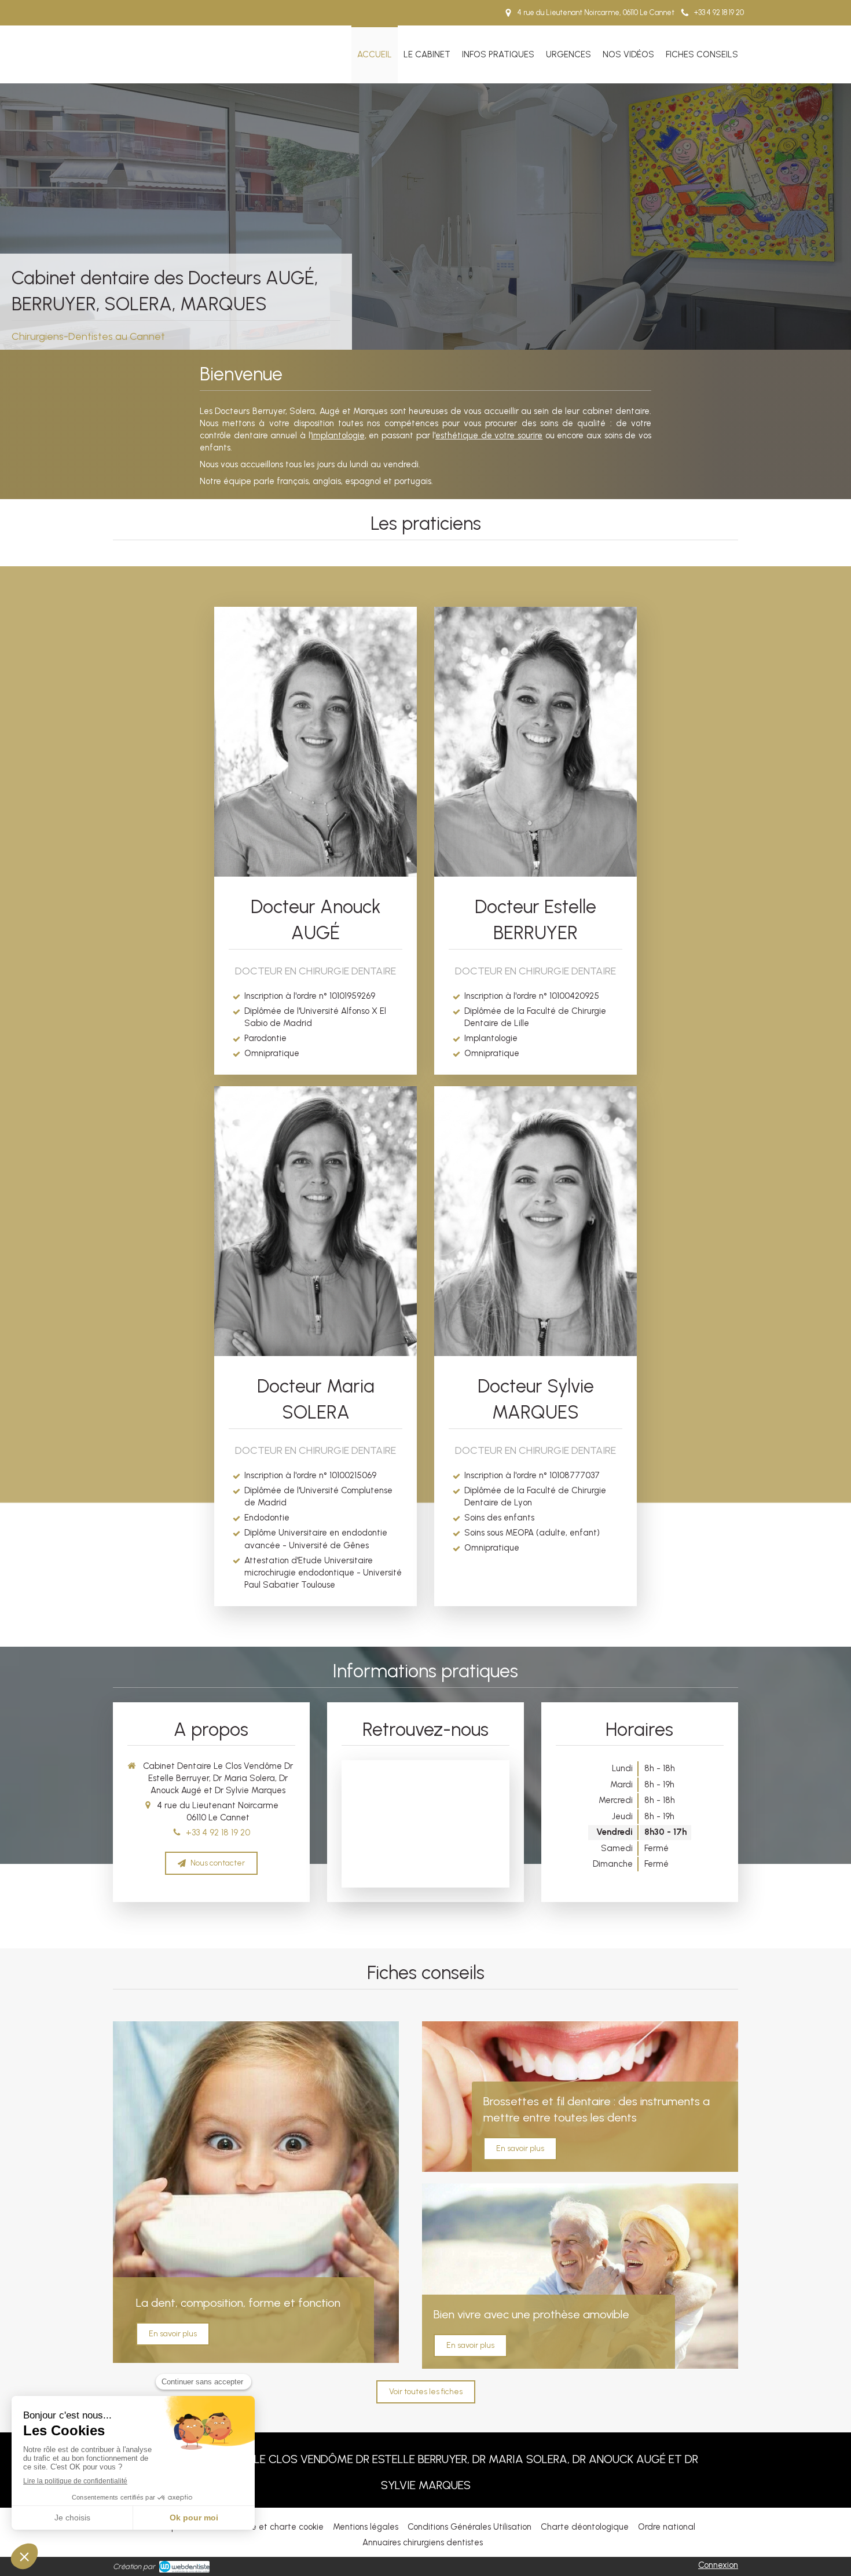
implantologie (338, 435)
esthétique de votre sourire (489, 435)
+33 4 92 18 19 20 (218, 1833)
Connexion (718, 2565)
